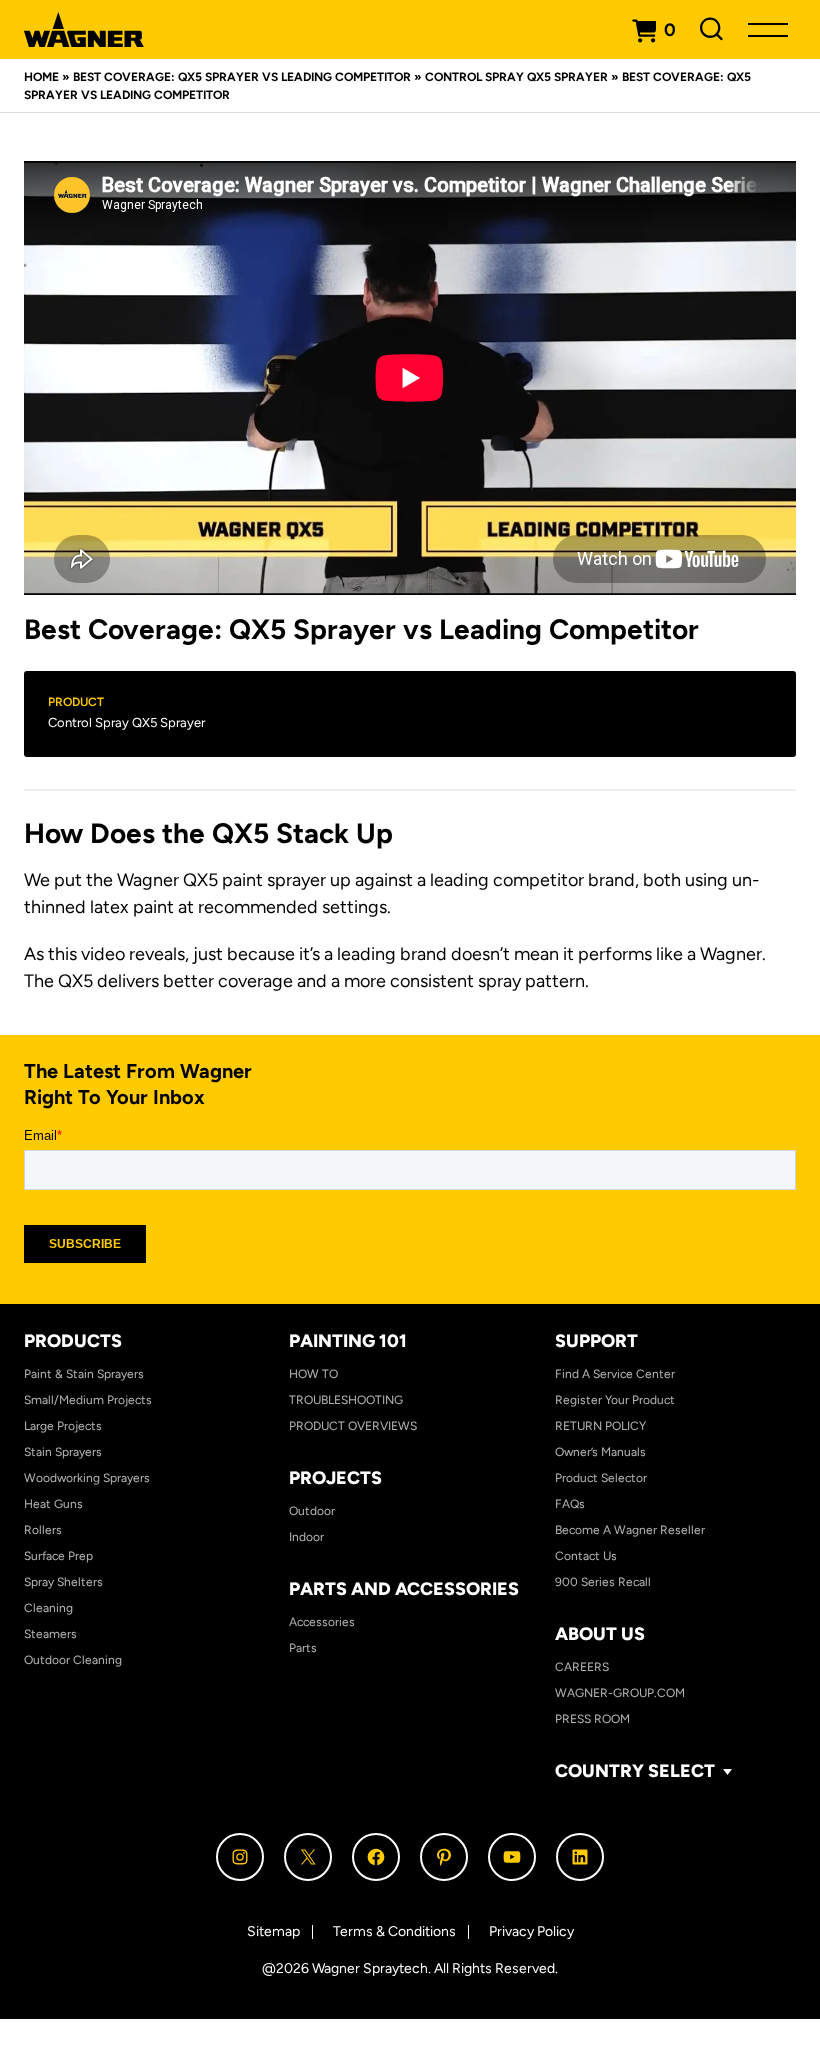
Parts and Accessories (404, 1589)
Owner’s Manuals (600, 1452)
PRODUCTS (73, 1341)
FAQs (570, 1504)
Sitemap (273, 1931)
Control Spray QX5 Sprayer (516, 77)
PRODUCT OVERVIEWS (353, 1426)
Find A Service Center (615, 1374)
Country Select (635, 1771)
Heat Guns (53, 1504)
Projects (335, 1478)
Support (596, 1341)
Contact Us (586, 1556)
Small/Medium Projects (88, 1400)
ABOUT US (600, 1634)
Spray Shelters (63, 1582)
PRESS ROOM (592, 1719)
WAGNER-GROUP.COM (620, 1693)
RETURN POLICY (600, 1426)
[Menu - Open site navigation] (768, 29)
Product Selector (601, 1478)
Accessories (322, 1622)
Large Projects (63, 1426)
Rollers (43, 1530)
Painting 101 (348, 1341)
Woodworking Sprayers (87, 1478)
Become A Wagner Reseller (630, 1530)
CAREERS (582, 1667)
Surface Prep (58, 1556)
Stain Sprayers (63, 1452)
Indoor (306, 1537)
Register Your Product (615, 1400)
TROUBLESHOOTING (346, 1400)
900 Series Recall (603, 1582)
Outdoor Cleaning (73, 1660)
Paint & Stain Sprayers (84, 1374)
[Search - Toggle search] (712, 29)
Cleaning (48, 1608)
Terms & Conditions (394, 1931)
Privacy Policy (531, 1931)
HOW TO (313, 1374)
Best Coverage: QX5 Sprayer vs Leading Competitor (242, 77)
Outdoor (312, 1511)
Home (41, 77)
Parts (303, 1648)
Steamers (50, 1634)
